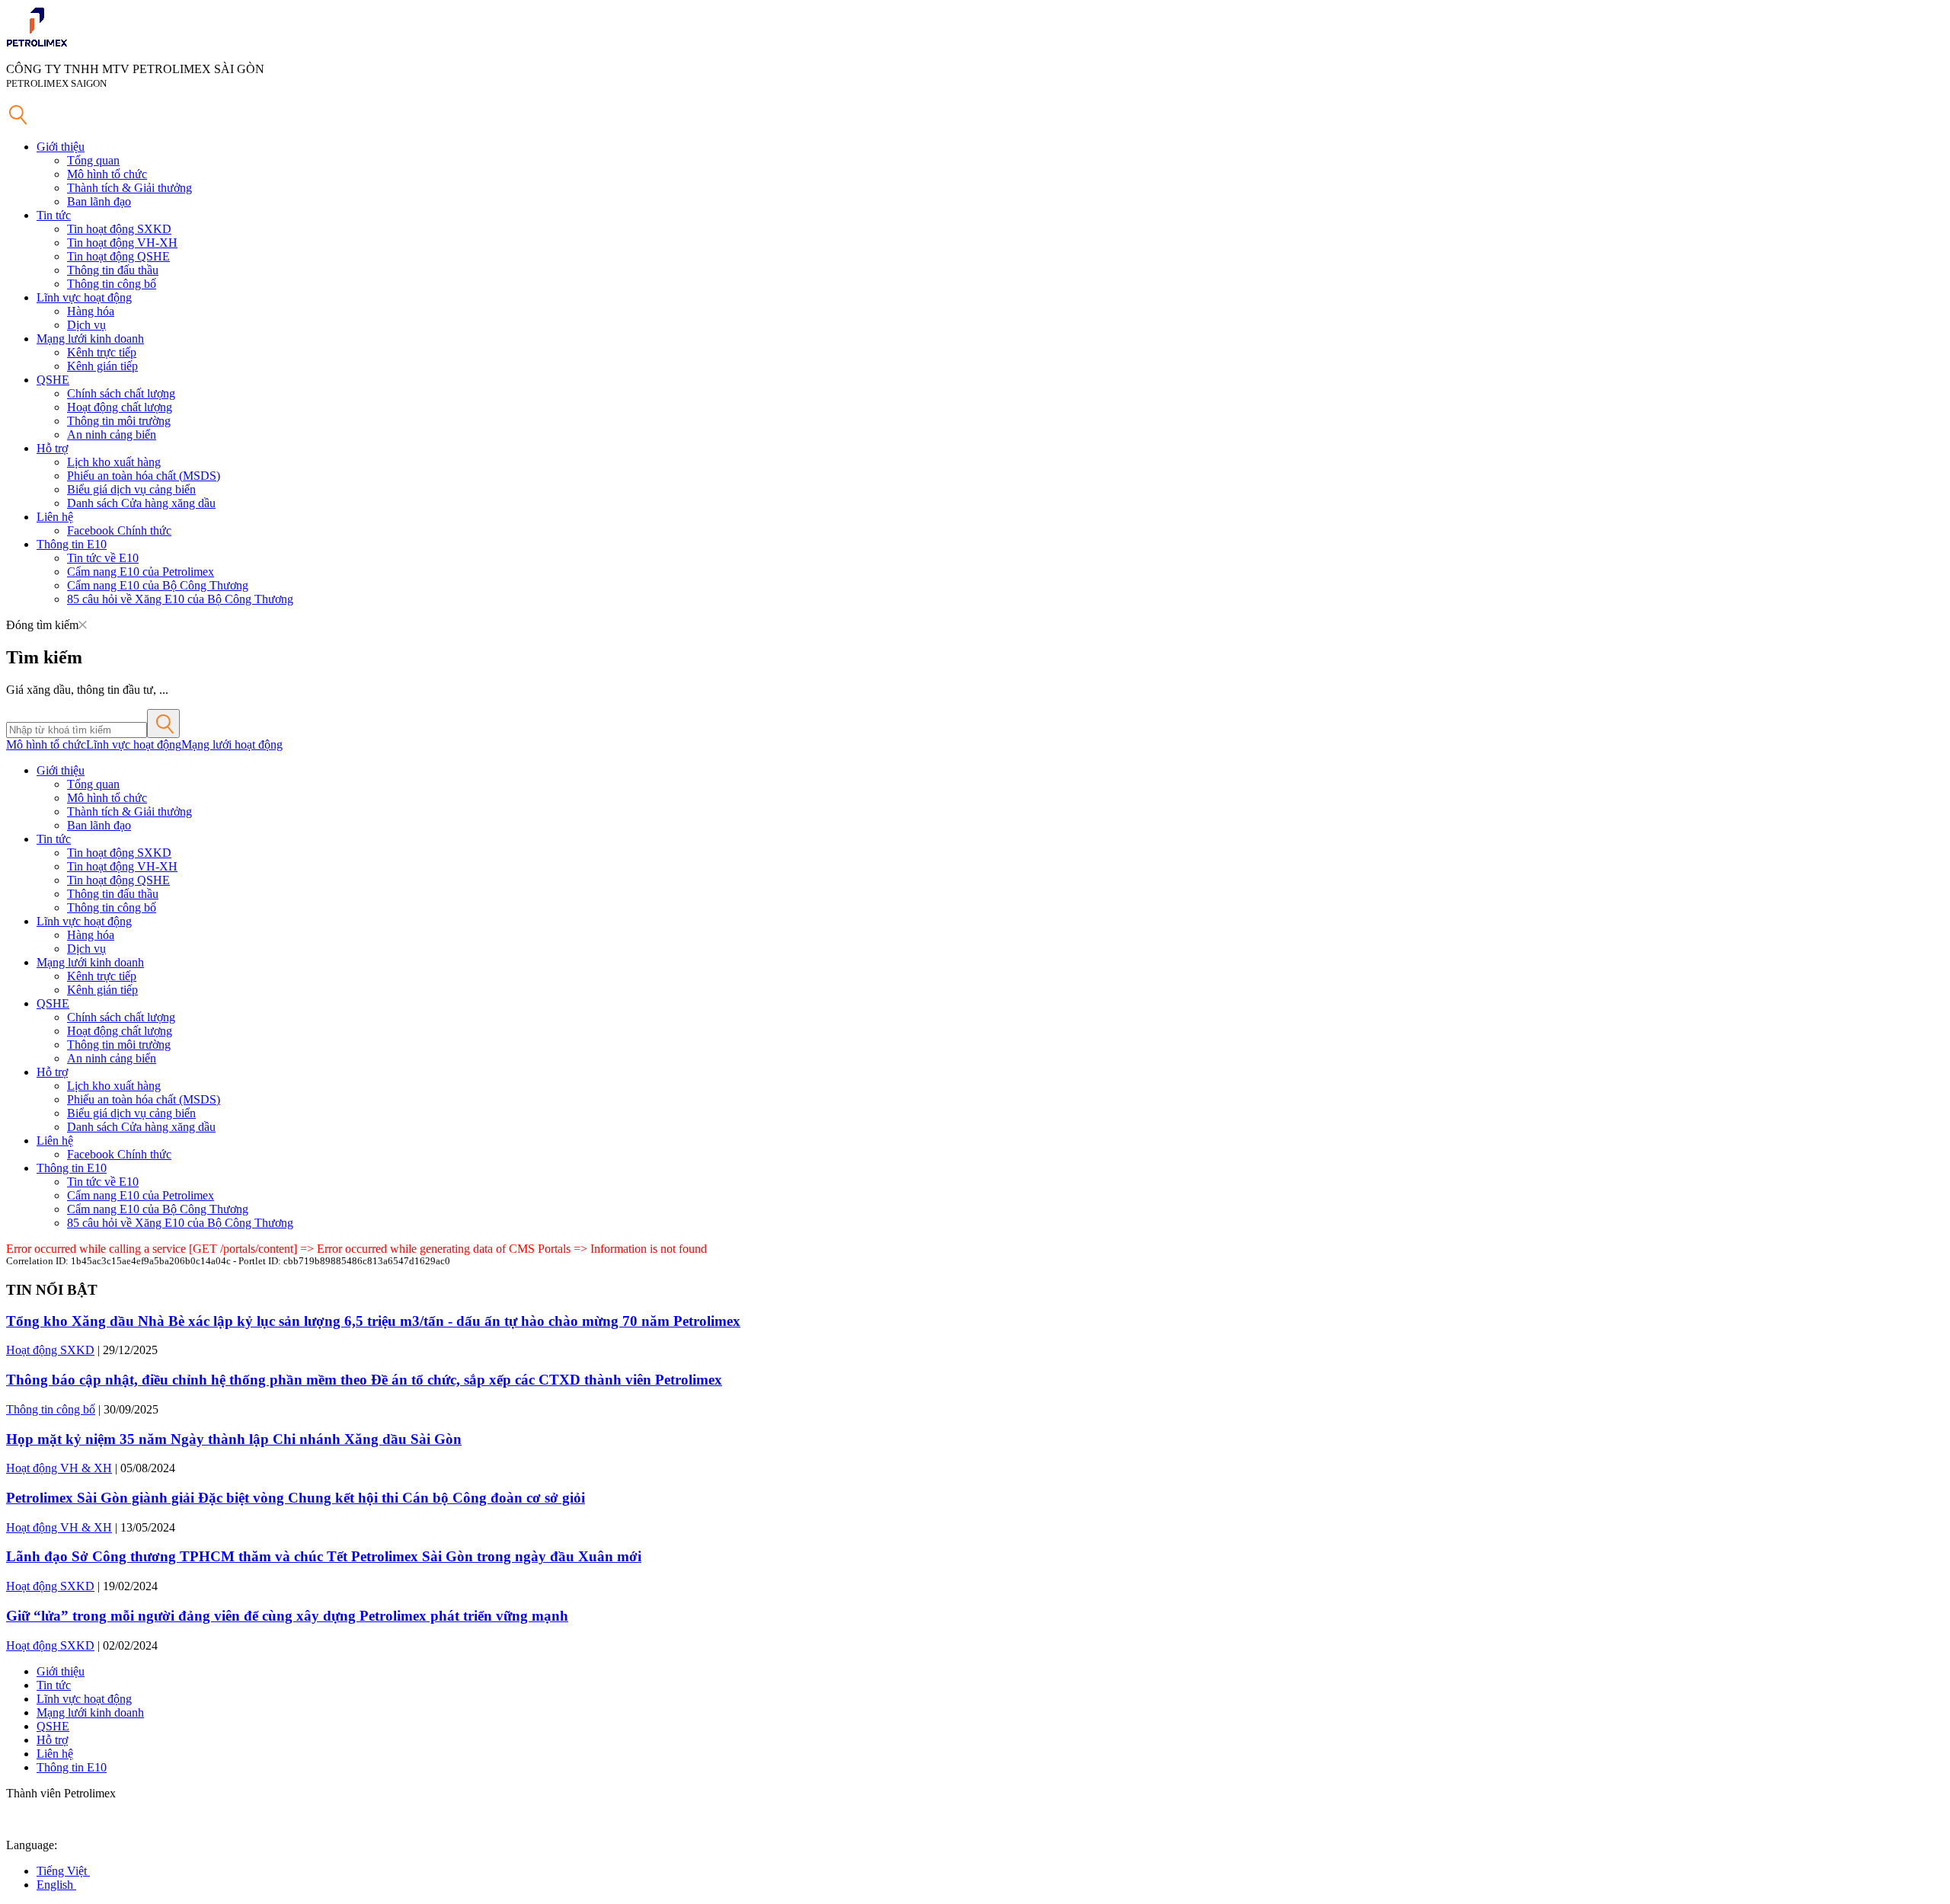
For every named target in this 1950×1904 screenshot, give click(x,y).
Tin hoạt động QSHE (118, 256)
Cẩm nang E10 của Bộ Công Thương (158, 585)
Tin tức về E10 (103, 558)
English (56, 1885)
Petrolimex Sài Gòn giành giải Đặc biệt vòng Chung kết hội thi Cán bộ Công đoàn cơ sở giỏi (296, 1498)
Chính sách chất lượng (121, 393)
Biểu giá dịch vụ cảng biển (131, 489)
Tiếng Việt (63, 1871)
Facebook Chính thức (119, 530)
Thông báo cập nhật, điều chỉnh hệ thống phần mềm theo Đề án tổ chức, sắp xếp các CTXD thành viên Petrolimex (364, 1380)
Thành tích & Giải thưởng (129, 188)
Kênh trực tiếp (102, 352)
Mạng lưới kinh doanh (90, 339)
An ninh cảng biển (112, 434)
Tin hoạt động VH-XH (122, 243)
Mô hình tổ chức (107, 174)
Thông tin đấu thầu (113, 270)
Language (30, 1845)
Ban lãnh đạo (99, 201)
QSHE (53, 380)
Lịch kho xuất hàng (114, 462)
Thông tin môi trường (119, 421)
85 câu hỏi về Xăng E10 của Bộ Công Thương (180, 599)
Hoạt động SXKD (50, 1350)
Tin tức (54, 215)
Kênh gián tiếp (102, 366)
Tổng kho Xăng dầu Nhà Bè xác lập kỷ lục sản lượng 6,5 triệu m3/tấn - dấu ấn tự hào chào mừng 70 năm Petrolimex (373, 1321)
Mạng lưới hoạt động (232, 744)
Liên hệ (55, 517)
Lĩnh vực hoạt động (84, 297)
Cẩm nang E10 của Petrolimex (141, 572)
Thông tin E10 (72, 544)
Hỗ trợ (52, 448)
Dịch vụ (86, 325)
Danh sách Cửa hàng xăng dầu (141, 503)
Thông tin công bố (112, 284)
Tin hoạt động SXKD (119, 229)
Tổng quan (93, 160)
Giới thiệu (61, 147)
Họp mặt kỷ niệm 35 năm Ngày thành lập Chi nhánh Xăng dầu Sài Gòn (234, 1439)
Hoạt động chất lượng (120, 407)
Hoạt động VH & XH (59, 1468)
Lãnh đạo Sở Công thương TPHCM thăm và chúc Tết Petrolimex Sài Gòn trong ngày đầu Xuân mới (324, 1556)
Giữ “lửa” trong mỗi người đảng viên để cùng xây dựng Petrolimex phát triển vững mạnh (287, 1616)
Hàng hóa (91, 311)
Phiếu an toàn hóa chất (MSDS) (144, 476)
